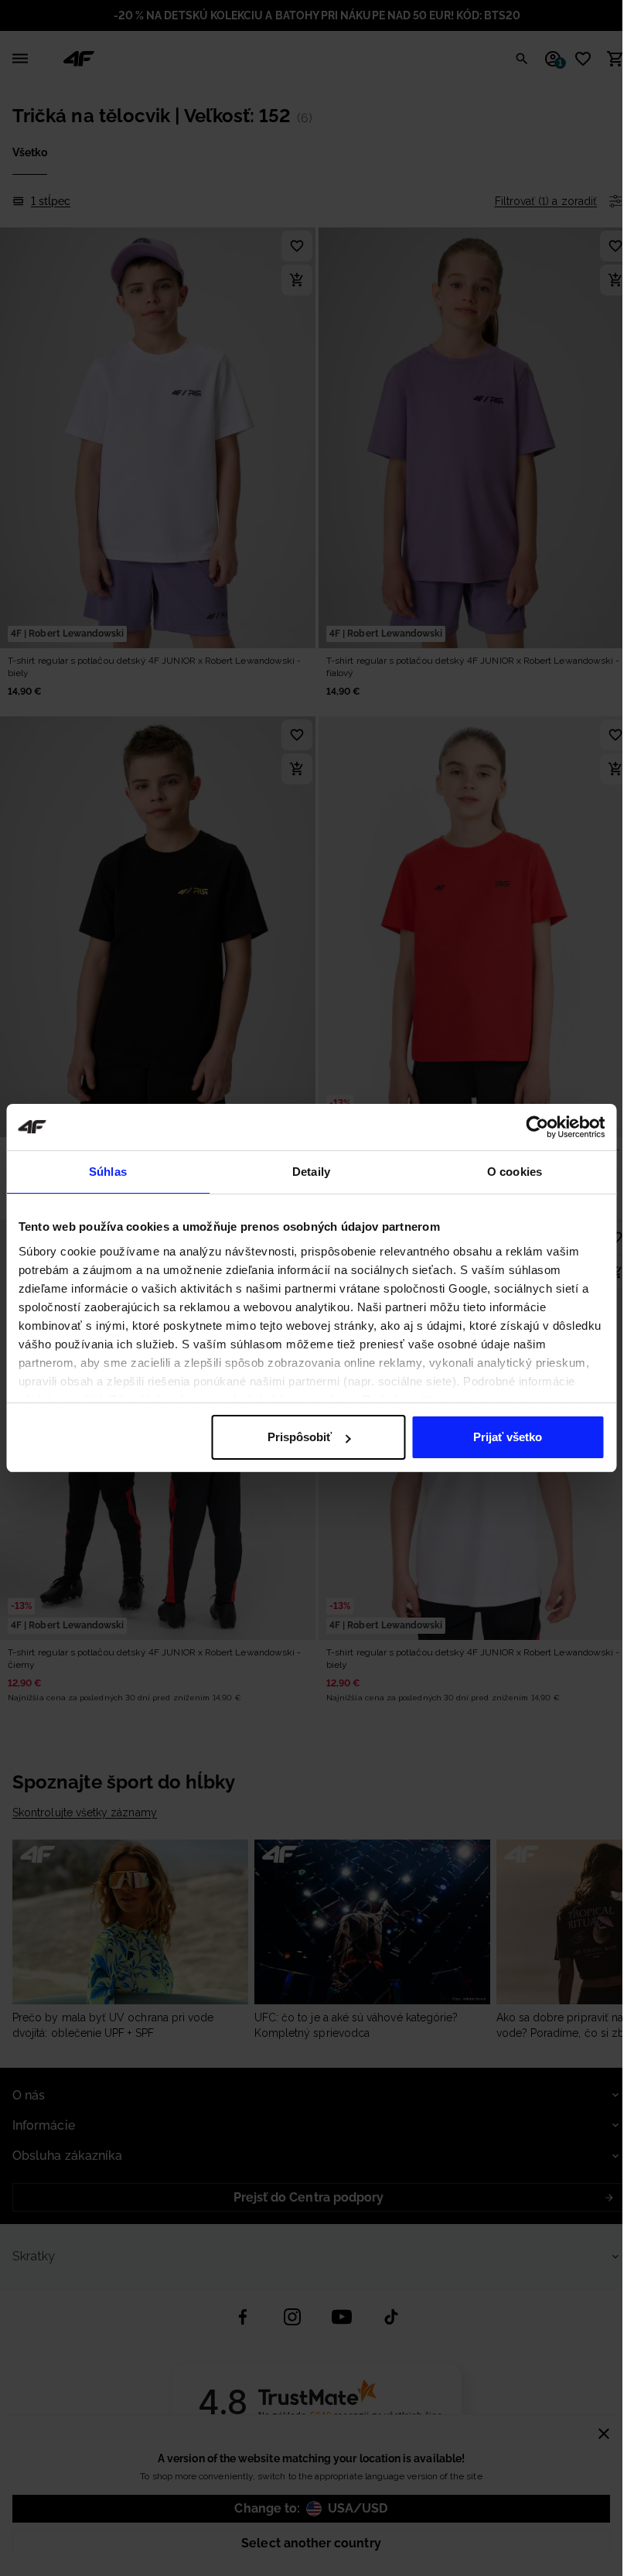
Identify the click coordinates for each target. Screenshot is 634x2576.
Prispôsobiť (300, 1437)
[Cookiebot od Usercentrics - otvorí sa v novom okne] (537, 1127)
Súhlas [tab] (108, 1172)
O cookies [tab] (515, 1172)
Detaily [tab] (311, 1172)
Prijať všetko (508, 1437)
